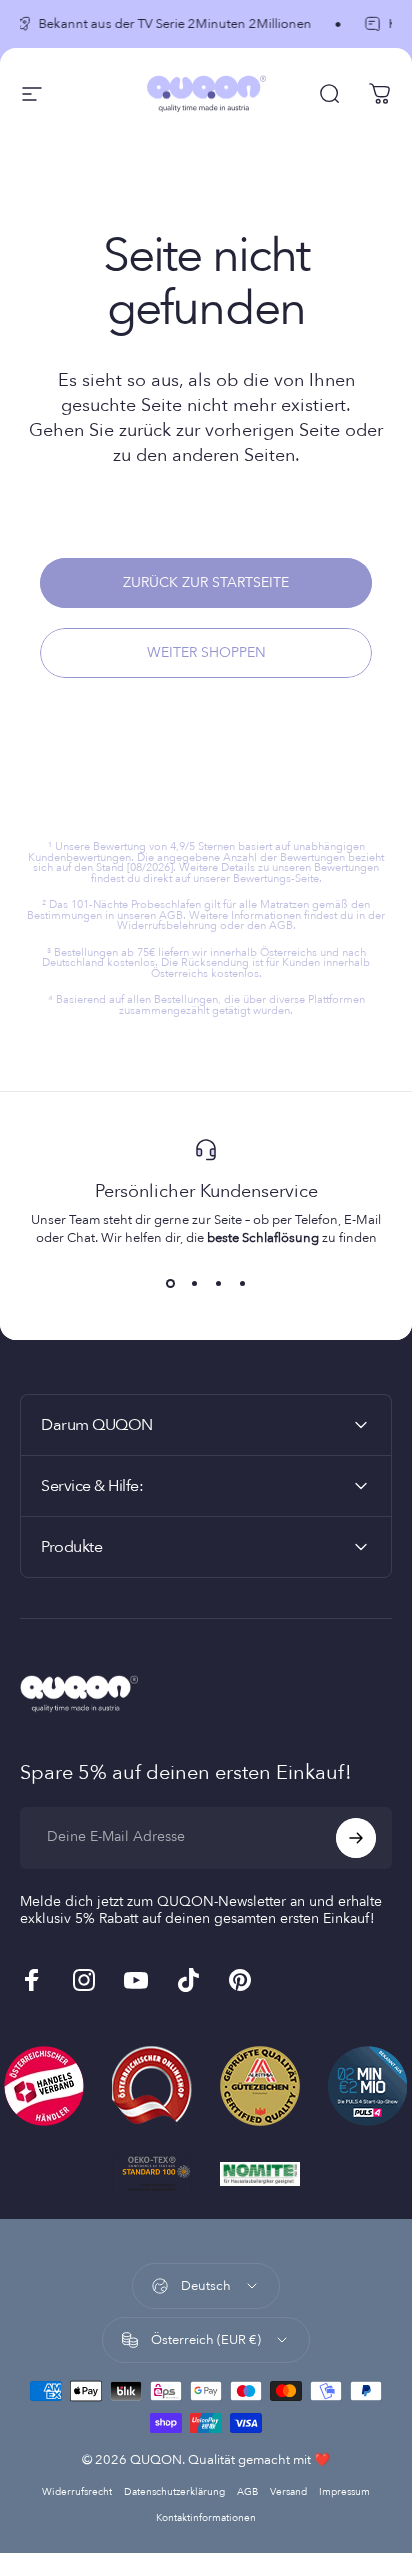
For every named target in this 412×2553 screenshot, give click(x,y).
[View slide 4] (242, 1283)
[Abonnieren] (356, 1838)
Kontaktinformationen (206, 2518)
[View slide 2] (194, 1283)
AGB (247, 2492)
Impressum (344, 2492)
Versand (288, 2492)
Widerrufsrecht (77, 2492)
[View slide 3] (218, 1283)
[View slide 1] (170, 1283)
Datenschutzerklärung (174, 2492)
